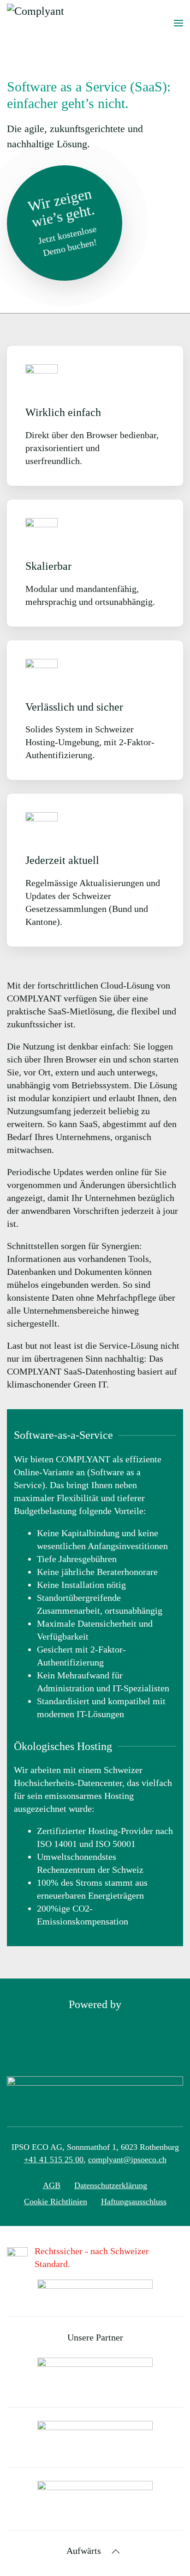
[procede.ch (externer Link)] (95, 2498)
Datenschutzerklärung (111, 2185)
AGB (52, 2185)
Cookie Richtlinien (56, 2202)
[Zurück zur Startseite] (62, 23)
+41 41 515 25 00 (54, 2160)
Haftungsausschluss (134, 2202)
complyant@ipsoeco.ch (127, 2160)
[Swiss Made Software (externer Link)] (95, 2290)
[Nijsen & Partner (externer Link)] (95, 2375)
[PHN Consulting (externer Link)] (95, 2436)
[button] (178, 23)
